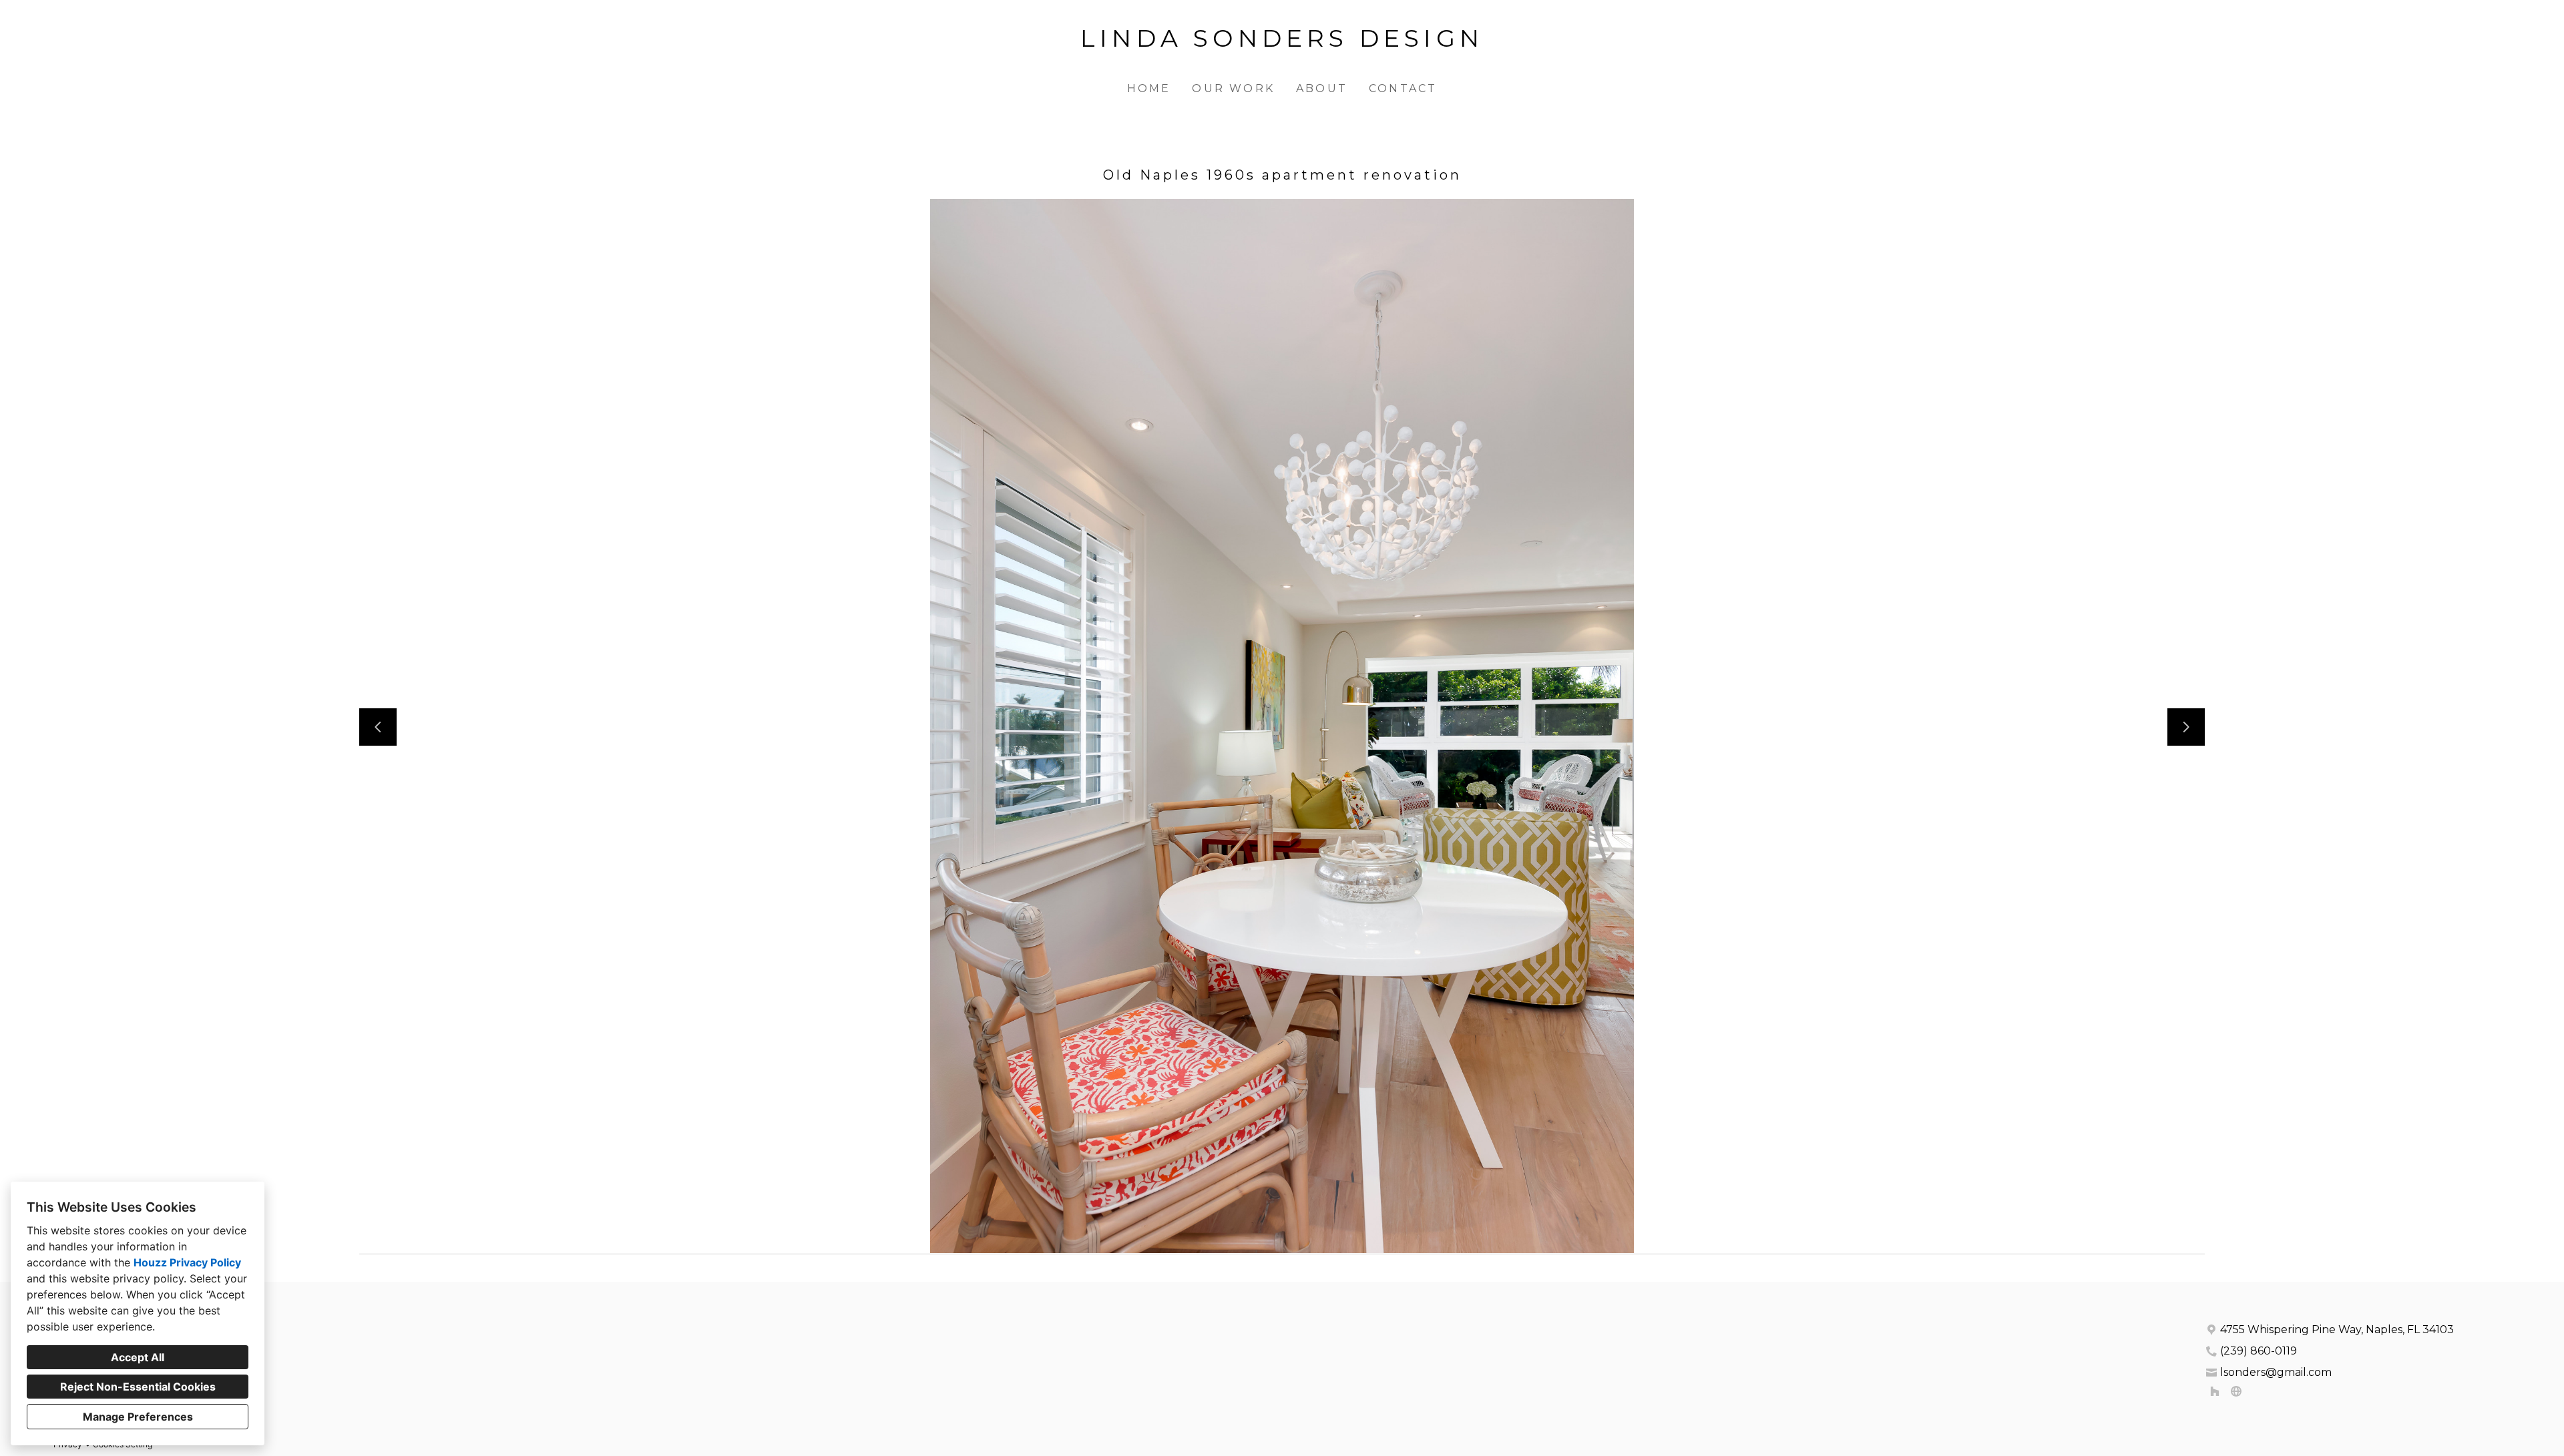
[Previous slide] (378, 727)
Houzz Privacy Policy (187, 1262)
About (1322, 88)
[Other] (2236, 1391)
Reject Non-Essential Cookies (138, 1387)
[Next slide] (2186, 727)
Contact (1403, 88)
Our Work (1233, 88)
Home (1149, 88)
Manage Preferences (138, 1417)
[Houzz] (2215, 1391)
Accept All (138, 1357)
